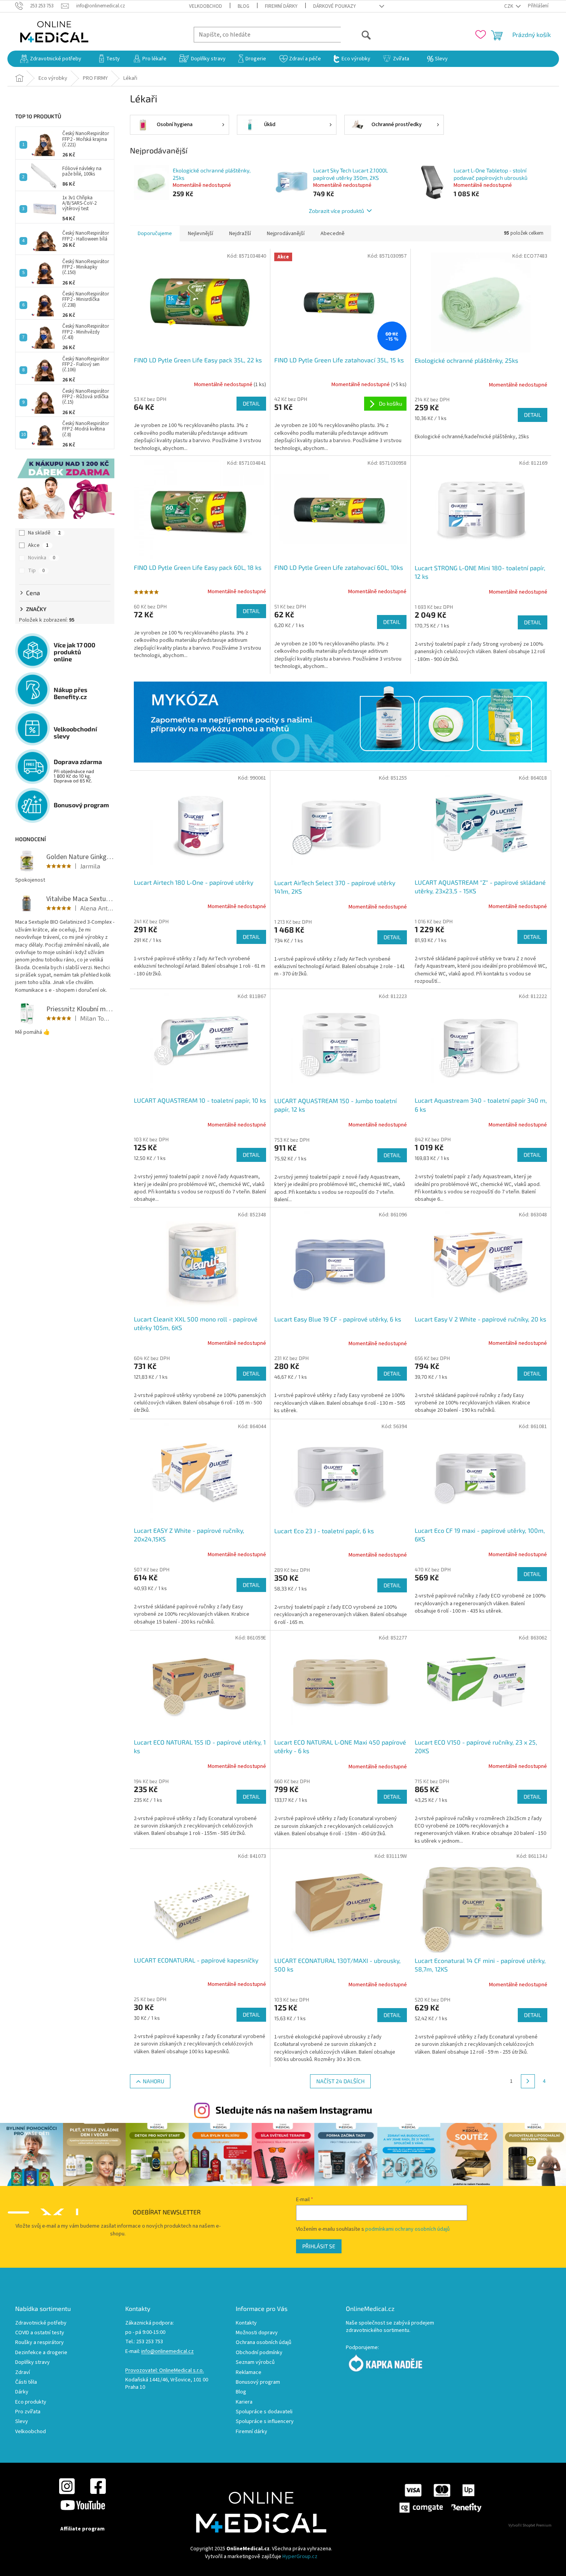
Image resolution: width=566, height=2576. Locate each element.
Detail (251, 403)
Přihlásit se (319, 2246)
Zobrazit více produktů (336, 211)
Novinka (42, 558)
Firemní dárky (281, 6)
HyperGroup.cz (300, 2557)
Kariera (244, 2402)
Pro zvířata (28, 2412)
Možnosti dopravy (257, 2333)
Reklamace (249, 2373)
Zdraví (23, 2373)
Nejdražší (240, 234)
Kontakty (246, 2323)
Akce (38, 545)
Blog (244, 6)
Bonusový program (258, 2382)
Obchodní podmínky (259, 2353)
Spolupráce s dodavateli (264, 2412)
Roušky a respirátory (39, 2343)
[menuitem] (51, 59)
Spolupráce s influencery (265, 2422)
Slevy (22, 2422)
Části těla (26, 2382)
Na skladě (44, 533)
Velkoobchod (206, 6)
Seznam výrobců (255, 2363)
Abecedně (333, 234)
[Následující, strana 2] (528, 2081)
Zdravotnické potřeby (41, 2323)
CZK (509, 6)
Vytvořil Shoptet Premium (530, 2525)
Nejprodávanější (286, 234)
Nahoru (153, 2081)
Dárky (22, 2392)
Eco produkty (31, 2402)
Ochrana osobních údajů (264, 2343)
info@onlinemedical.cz (167, 2352)
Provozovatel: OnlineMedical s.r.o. (165, 2371)
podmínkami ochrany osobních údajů (407, 2229)
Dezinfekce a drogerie (41, 2353)
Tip (36, 571)
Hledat (356, 34)
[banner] (341, 722)
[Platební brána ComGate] (440, 2498)
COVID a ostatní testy (40, 2333)
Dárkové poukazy (335, 6)
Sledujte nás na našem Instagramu (294, 2110)
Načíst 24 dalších (340, 2081)
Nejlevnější (201, 234)
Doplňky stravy (32, 2363)
